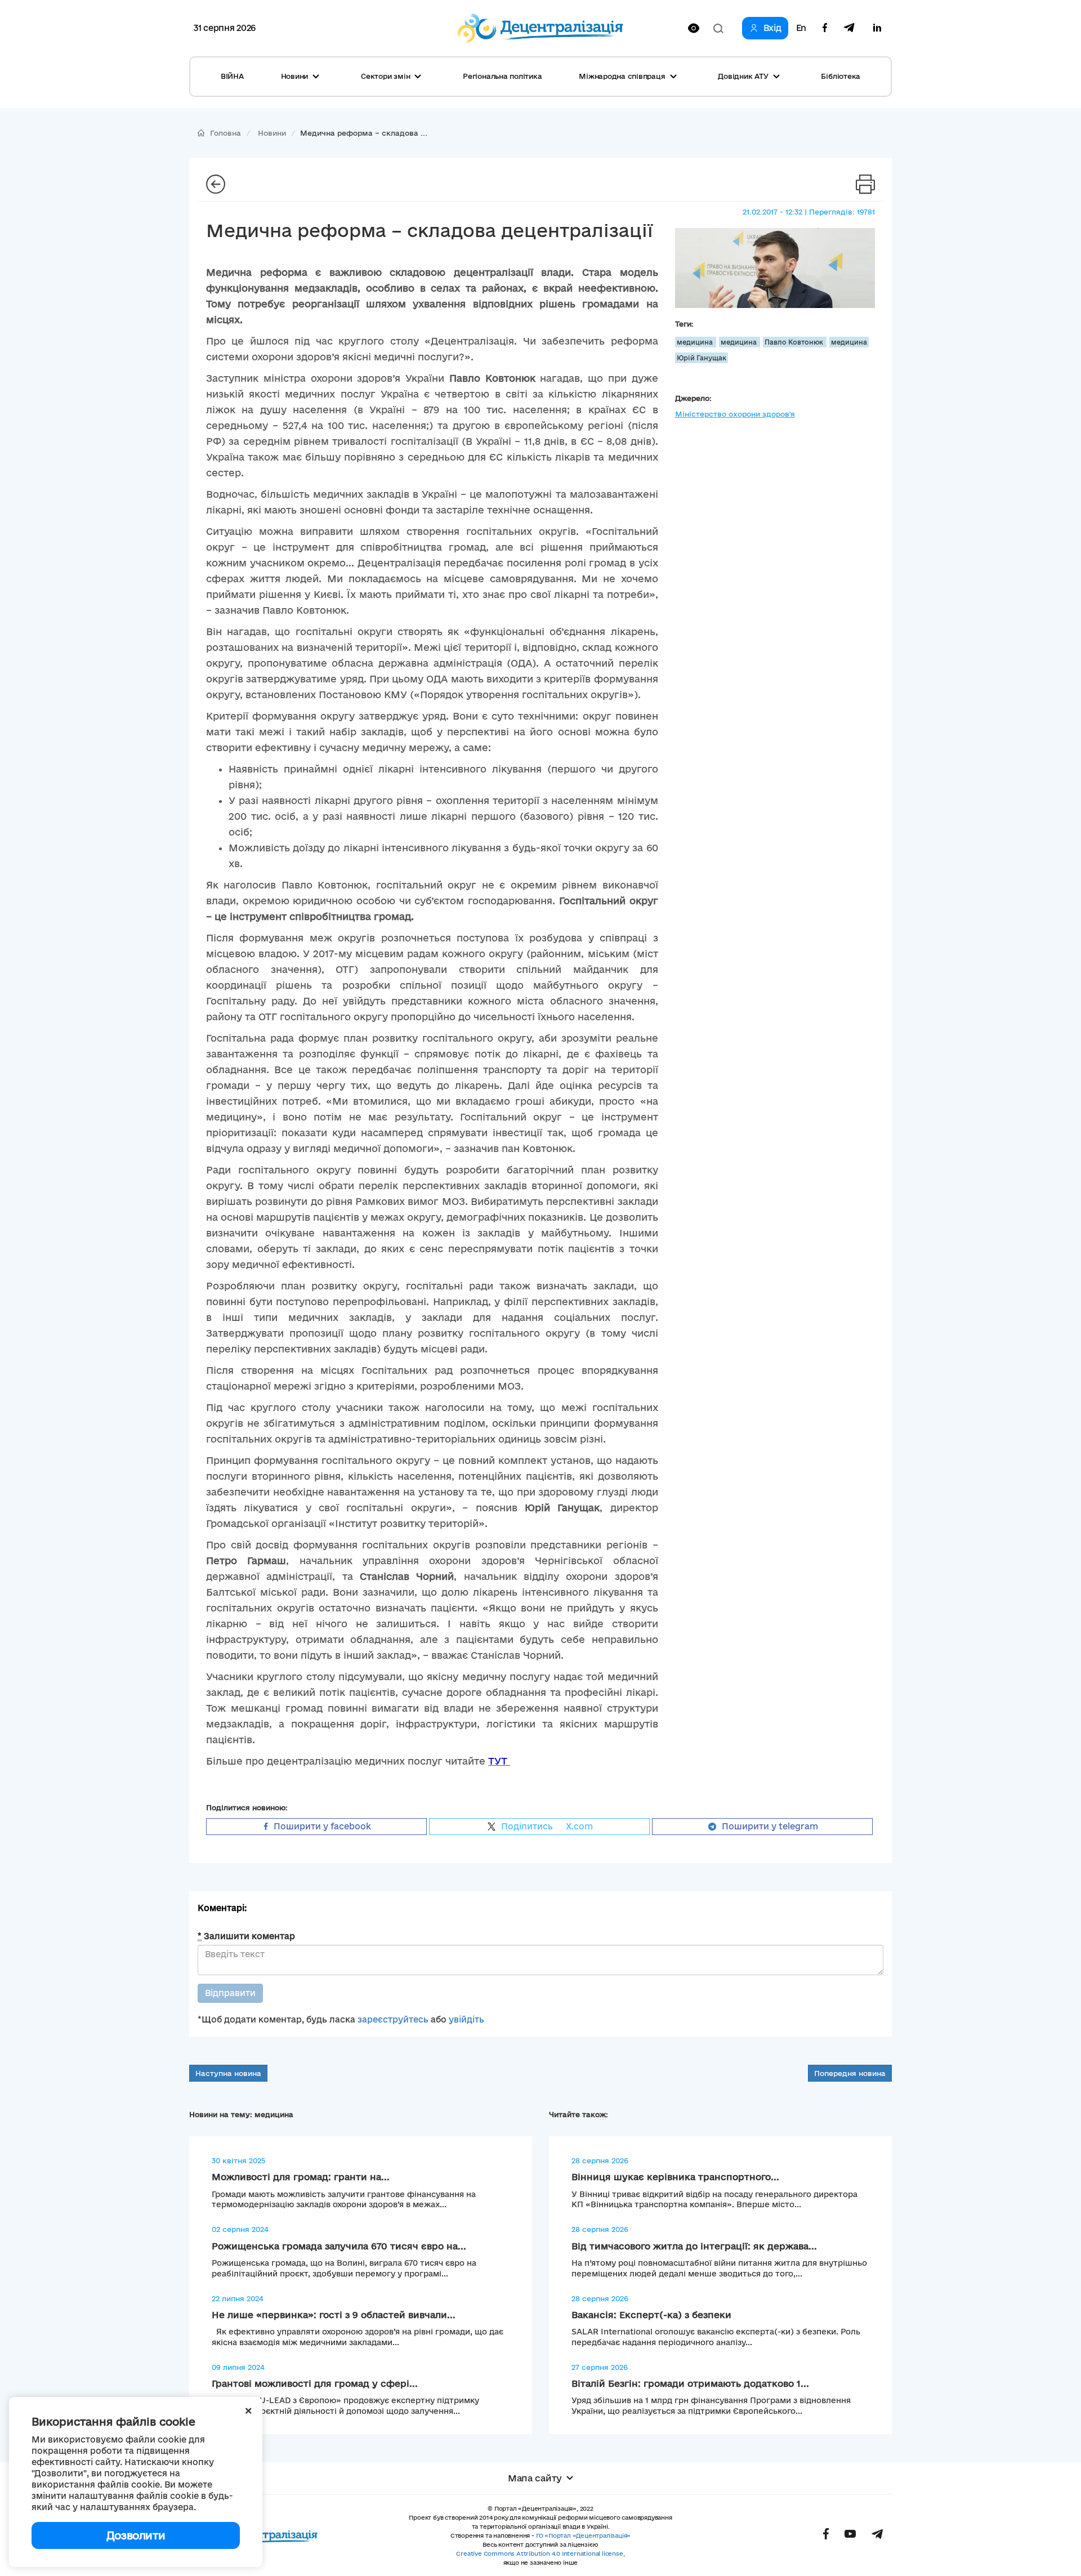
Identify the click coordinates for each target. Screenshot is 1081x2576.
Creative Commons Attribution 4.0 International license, (540, 2553)
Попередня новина (850, 2073)
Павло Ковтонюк (795, 342)
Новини (272, 133)
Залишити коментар (246, 1936)
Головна (225, 133)
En (801, 28)
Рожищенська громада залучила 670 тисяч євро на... (339, 2246)
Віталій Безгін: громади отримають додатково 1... (690, 2383)
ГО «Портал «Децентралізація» (583, 2535)
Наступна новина (228, 2073)
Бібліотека (841, 76)
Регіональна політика (502, 76)
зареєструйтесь (393, 2019)
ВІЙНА (232, 76)
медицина (696, 342)
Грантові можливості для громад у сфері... (315, 2383)
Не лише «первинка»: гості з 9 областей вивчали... (334, 2315)
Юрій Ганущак (702, 358)
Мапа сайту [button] (535, 2478)
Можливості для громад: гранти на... (301, 2177)
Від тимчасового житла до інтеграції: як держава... (694, 2246)
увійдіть (466, 2019)
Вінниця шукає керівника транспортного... (675, 2177)
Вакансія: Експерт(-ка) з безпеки (651, 2315)
